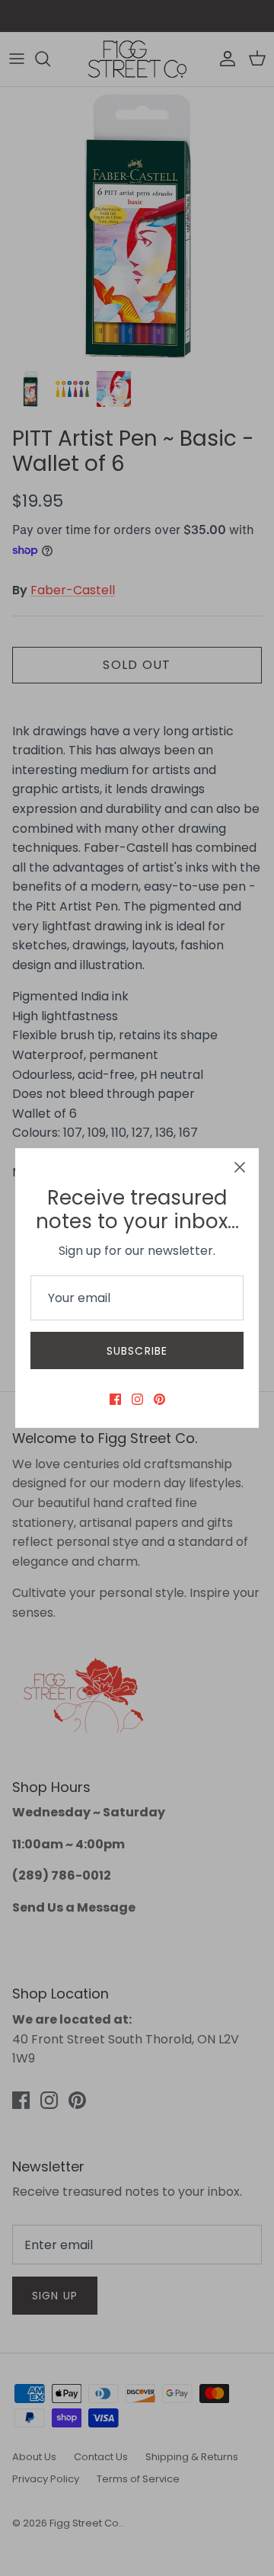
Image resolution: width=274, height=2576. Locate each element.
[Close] (240, 1167)
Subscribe (137, 1351)
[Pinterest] (159, 1399)
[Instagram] (137, 1399)
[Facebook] (115, 1399)
